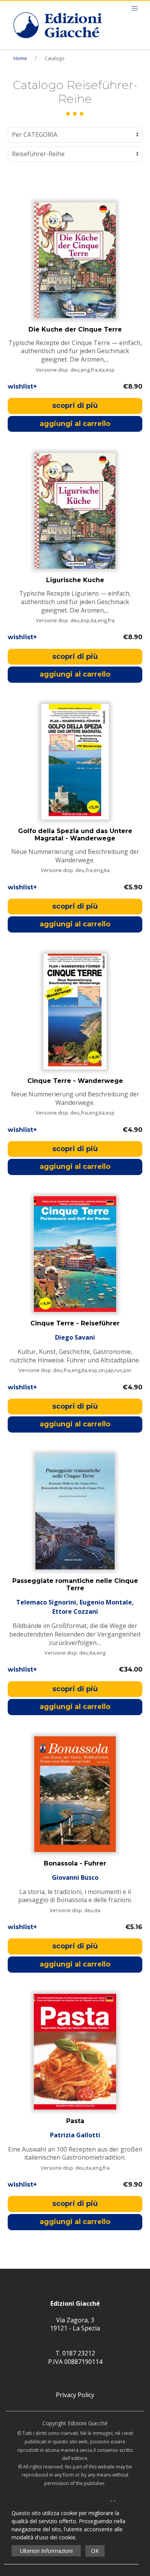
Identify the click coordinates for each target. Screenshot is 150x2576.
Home (20, 58)
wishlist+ (22, 386)
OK (95, 2551)
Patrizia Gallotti (75, 2135)
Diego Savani (75, 1337)
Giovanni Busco (75, 1877)
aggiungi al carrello (75, 424)
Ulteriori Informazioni (46, 2551)
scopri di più (75, 406)
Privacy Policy (75, 2395)
